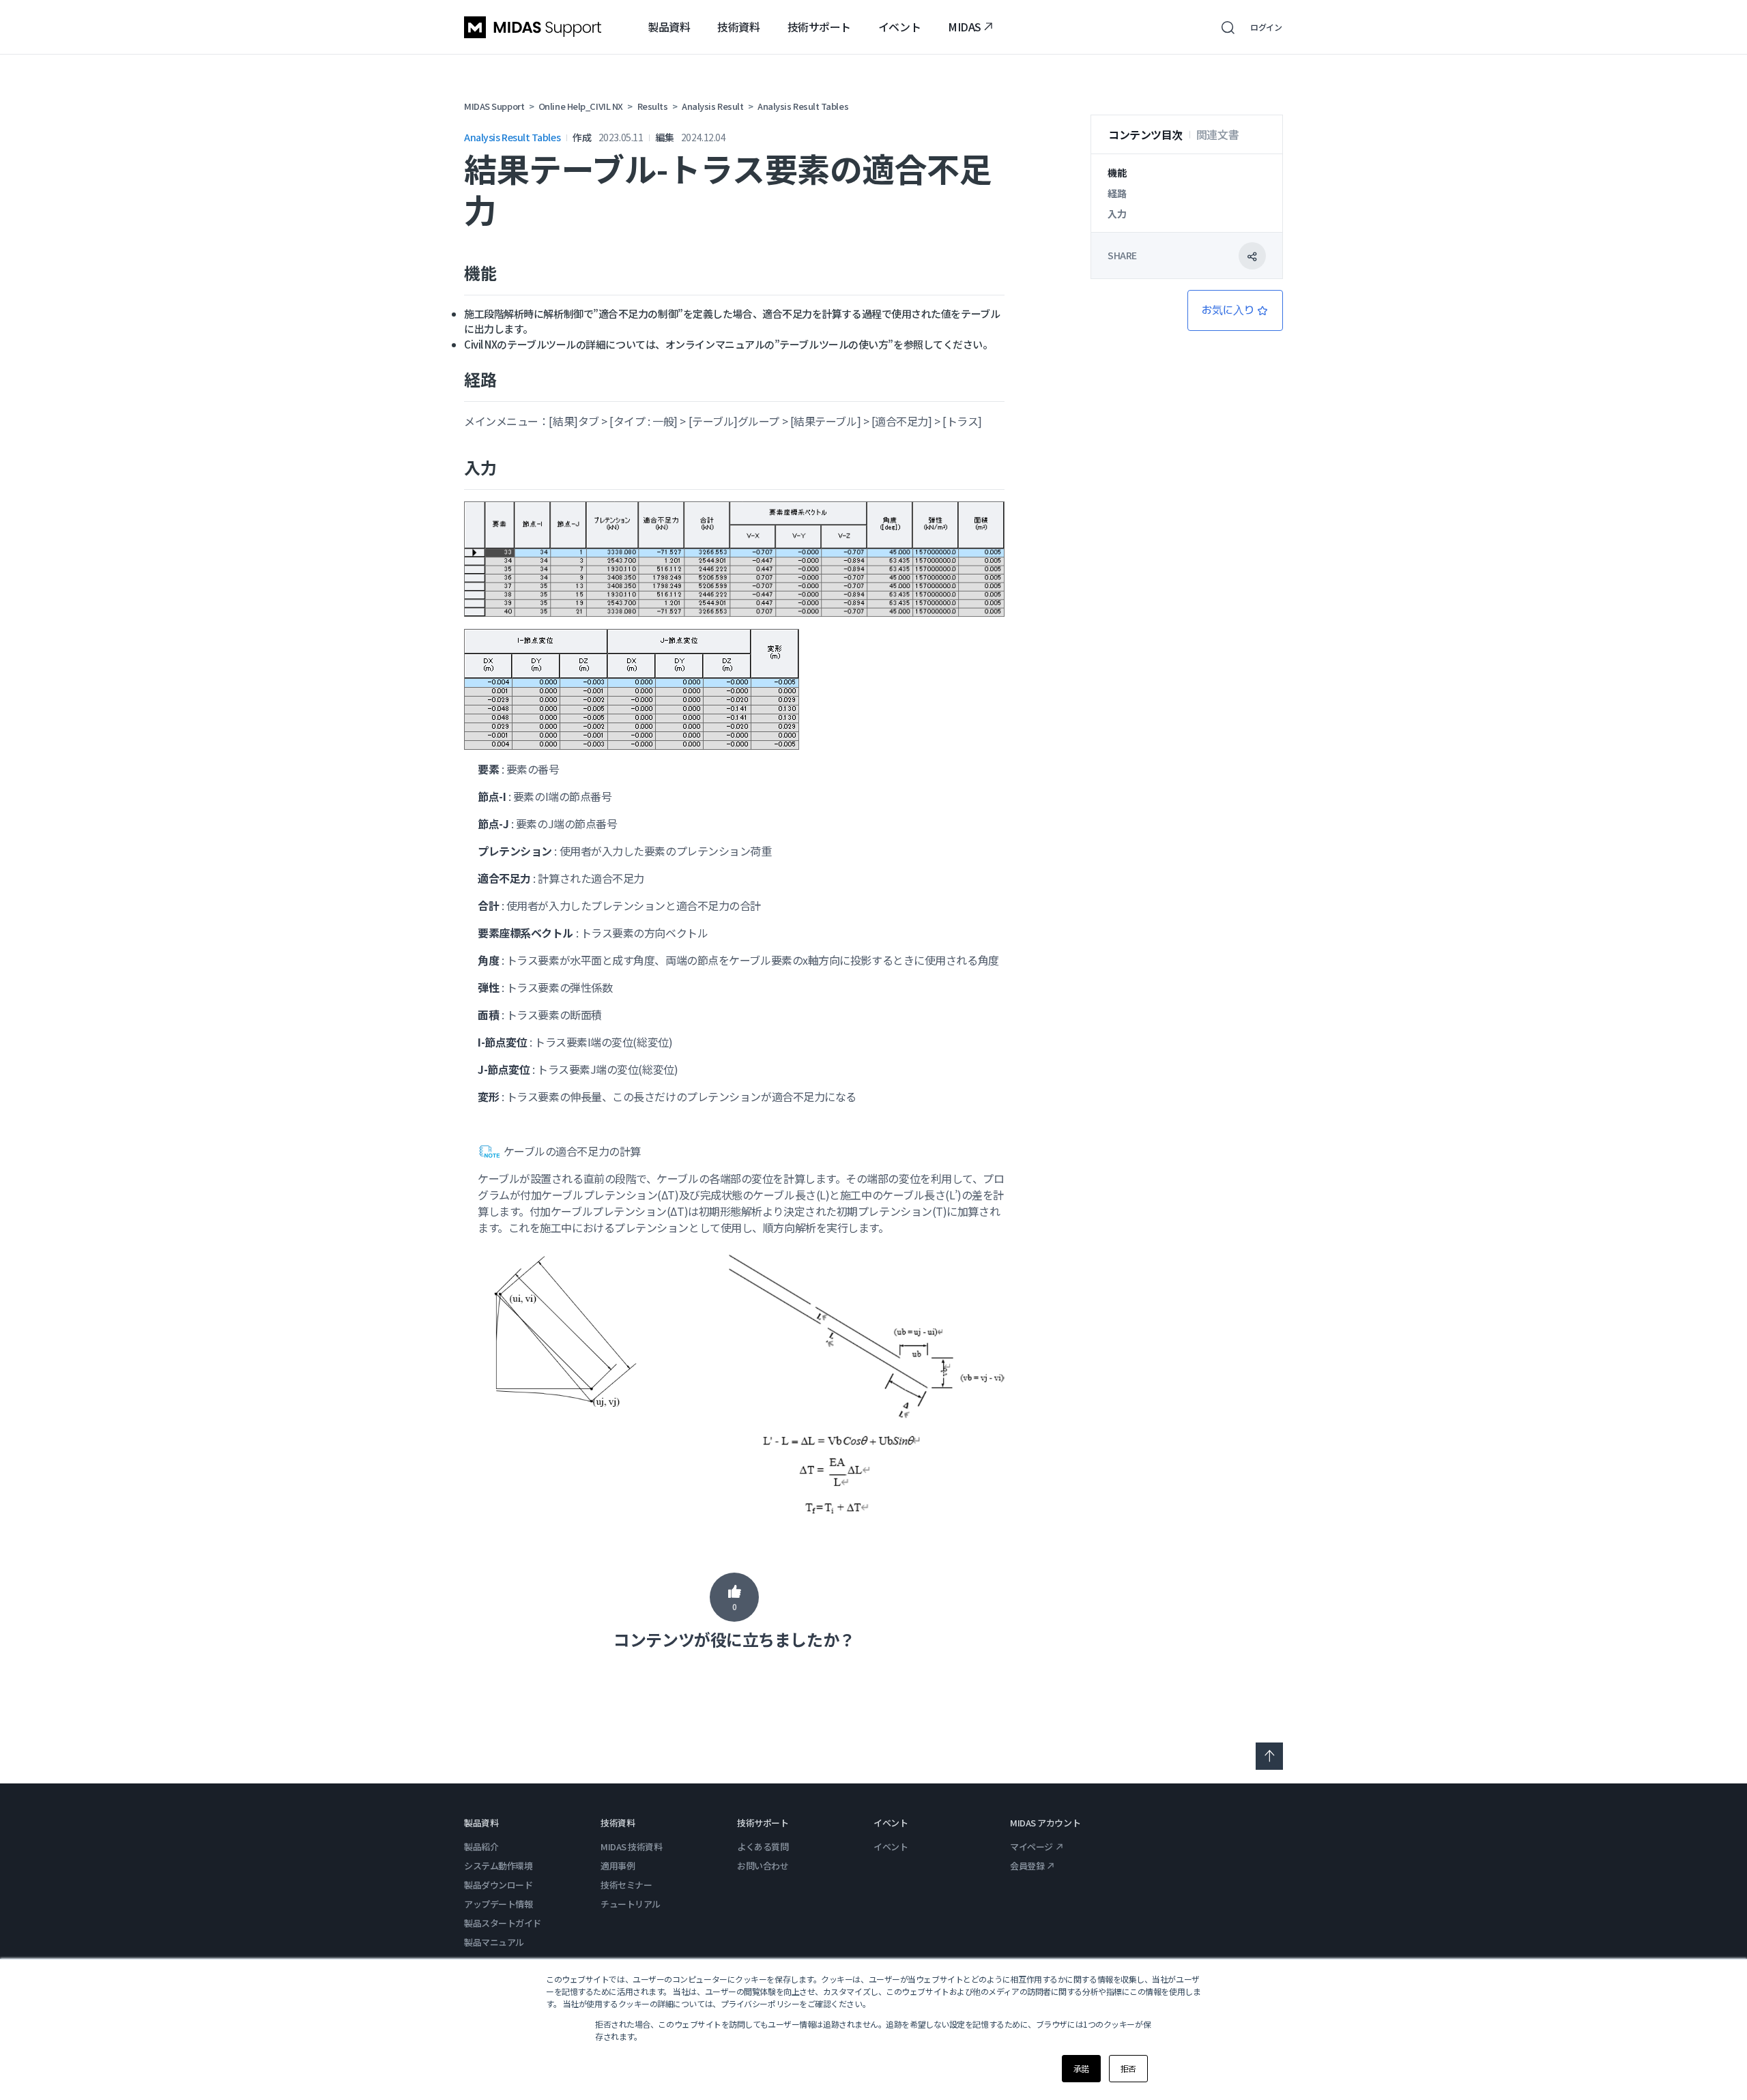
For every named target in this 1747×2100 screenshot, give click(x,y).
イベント (899, 27)
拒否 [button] (1128, 2068)
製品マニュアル (494, 1942)
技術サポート (819, 27)
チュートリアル (631, 1904)
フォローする (1235, 310)
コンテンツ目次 (1145, 134)
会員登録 (1027, 1866)
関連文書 (1217, 134)
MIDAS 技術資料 (632, 1847)
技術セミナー (626, 1885)
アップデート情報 (498, 1904)
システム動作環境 (498, 1866)
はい (734, 1597)
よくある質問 (763, 1847)
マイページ (1031, 1847)
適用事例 (618, 1866)
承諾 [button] (1081, 2068)
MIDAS (965, 27)
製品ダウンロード (498, 1885)
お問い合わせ (763, 1866)
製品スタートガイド (503, 1923)
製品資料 (669, 27)
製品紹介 (481, 1847)
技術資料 (738, 27)
